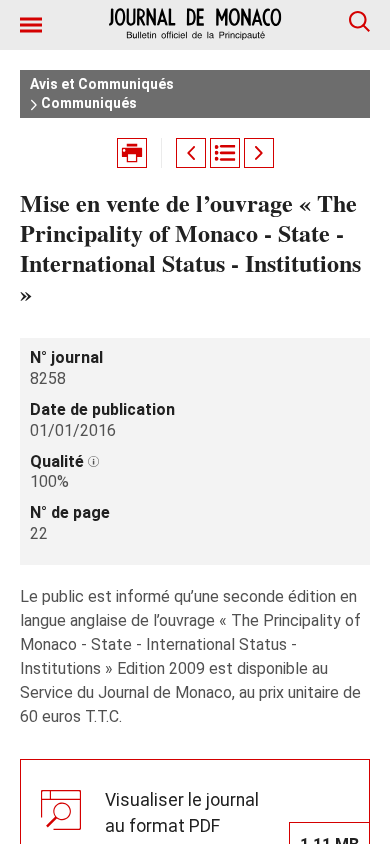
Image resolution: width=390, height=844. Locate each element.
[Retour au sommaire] (225, 153)
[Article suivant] (259, 153)
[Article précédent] (191, 153)
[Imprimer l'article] (132, 153)
